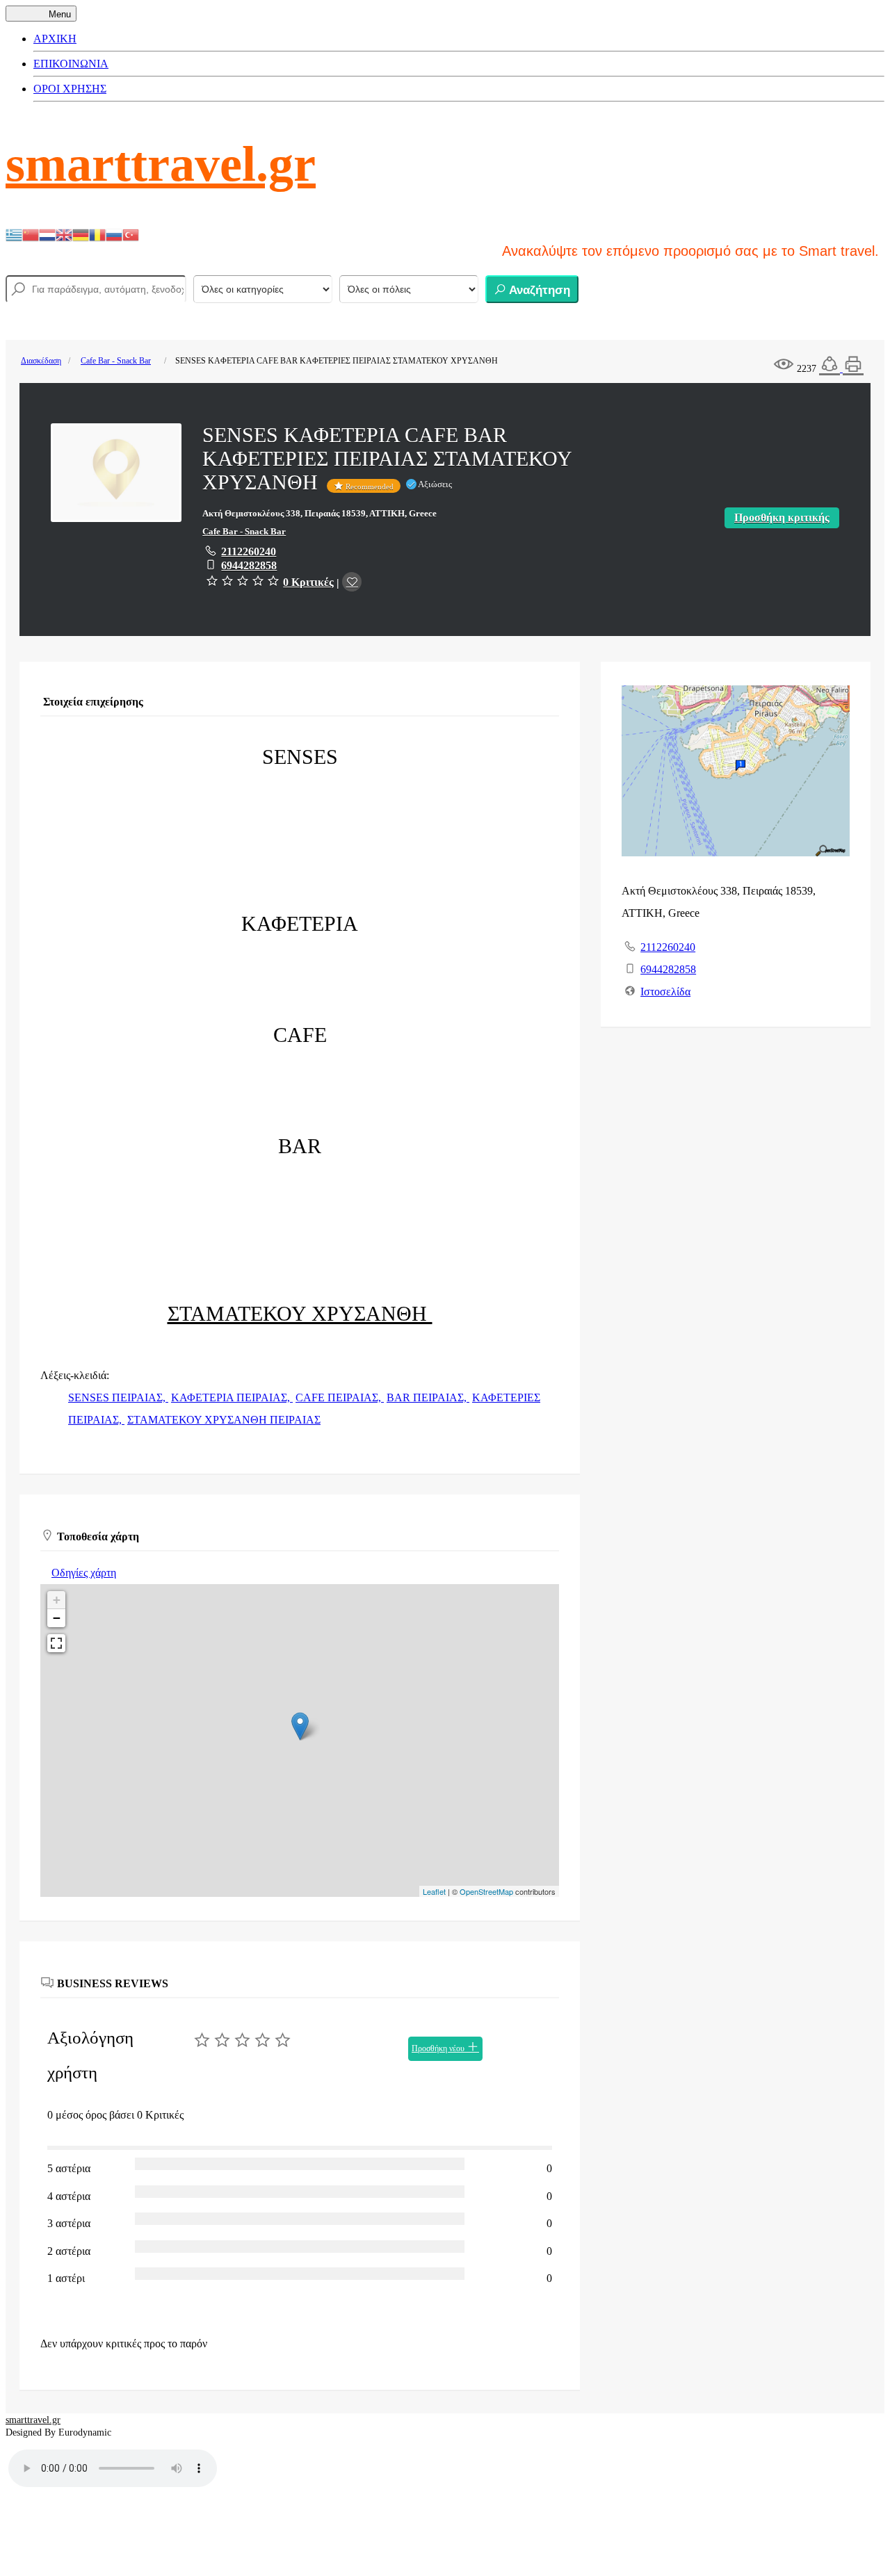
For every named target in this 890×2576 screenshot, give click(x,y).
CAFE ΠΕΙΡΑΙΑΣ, (340, 1397)
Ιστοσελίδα (665, 992)
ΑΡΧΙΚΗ (55, 39)
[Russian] (114, 234)
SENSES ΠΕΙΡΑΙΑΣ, (118, 1397)
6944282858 (249, 565)
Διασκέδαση (41, 361)
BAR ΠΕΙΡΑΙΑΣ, (428, 1397)
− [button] (57, 1618)
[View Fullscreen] (56, 1643)
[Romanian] (97, 234)
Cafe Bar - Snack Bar (116, 361)
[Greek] (14, 234)
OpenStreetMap (486, 1891)
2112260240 (249, 552)
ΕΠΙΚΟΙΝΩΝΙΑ (71, 64)
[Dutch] (47, 234)
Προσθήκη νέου (439, 2048)
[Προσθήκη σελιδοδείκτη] (352, 582)
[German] (81, 234)
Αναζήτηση (538, 290)
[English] (64, 234)
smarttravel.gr (161, 164)
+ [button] (57, 1600)
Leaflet (434, 1891)
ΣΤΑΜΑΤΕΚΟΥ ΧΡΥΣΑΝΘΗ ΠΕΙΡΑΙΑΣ (224, 1420)
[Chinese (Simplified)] (31, 234)
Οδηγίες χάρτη (84, 1573)
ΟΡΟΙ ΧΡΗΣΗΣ (70, 89)
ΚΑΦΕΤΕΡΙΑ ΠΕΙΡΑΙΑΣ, (232, 1397)
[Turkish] (131, 234)
